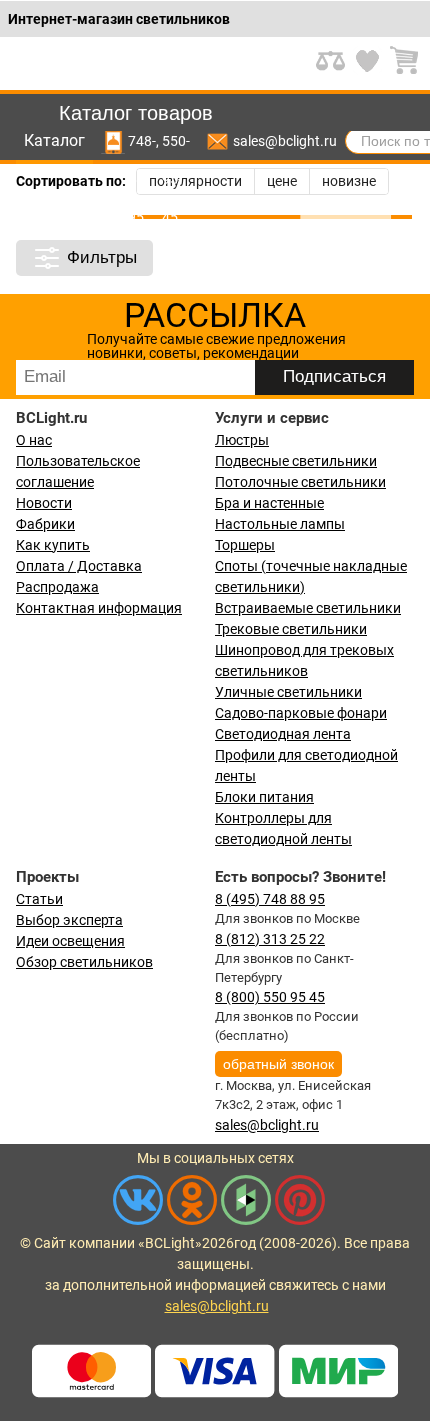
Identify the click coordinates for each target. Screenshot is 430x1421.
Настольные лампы (280, 524)
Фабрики (45, 524)
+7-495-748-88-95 (142, 141)
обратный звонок (278, 1064)
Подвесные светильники (296, 461)
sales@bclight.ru (285, 141)
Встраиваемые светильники (308, 608)
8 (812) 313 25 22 (270, 939)
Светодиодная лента (283, 734)
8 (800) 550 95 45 (270, 997)
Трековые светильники (291, 629)
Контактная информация (99, 608)
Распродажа (57, 587)
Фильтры (102, 257)
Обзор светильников (84, 962)
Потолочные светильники (300, 482)
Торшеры (245, 545)
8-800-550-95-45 (176, 141)
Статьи (39, 899)
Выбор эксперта (69, 920)
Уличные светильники (288, 692)
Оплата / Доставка (79, 566)
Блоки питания (264, 797)
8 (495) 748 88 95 (270, 899)
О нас (34, 440)
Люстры (242, 440)
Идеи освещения (70, 941)
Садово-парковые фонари (301, 713)
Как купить (53, 545)
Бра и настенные (269, 503)
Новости (44, 503)
